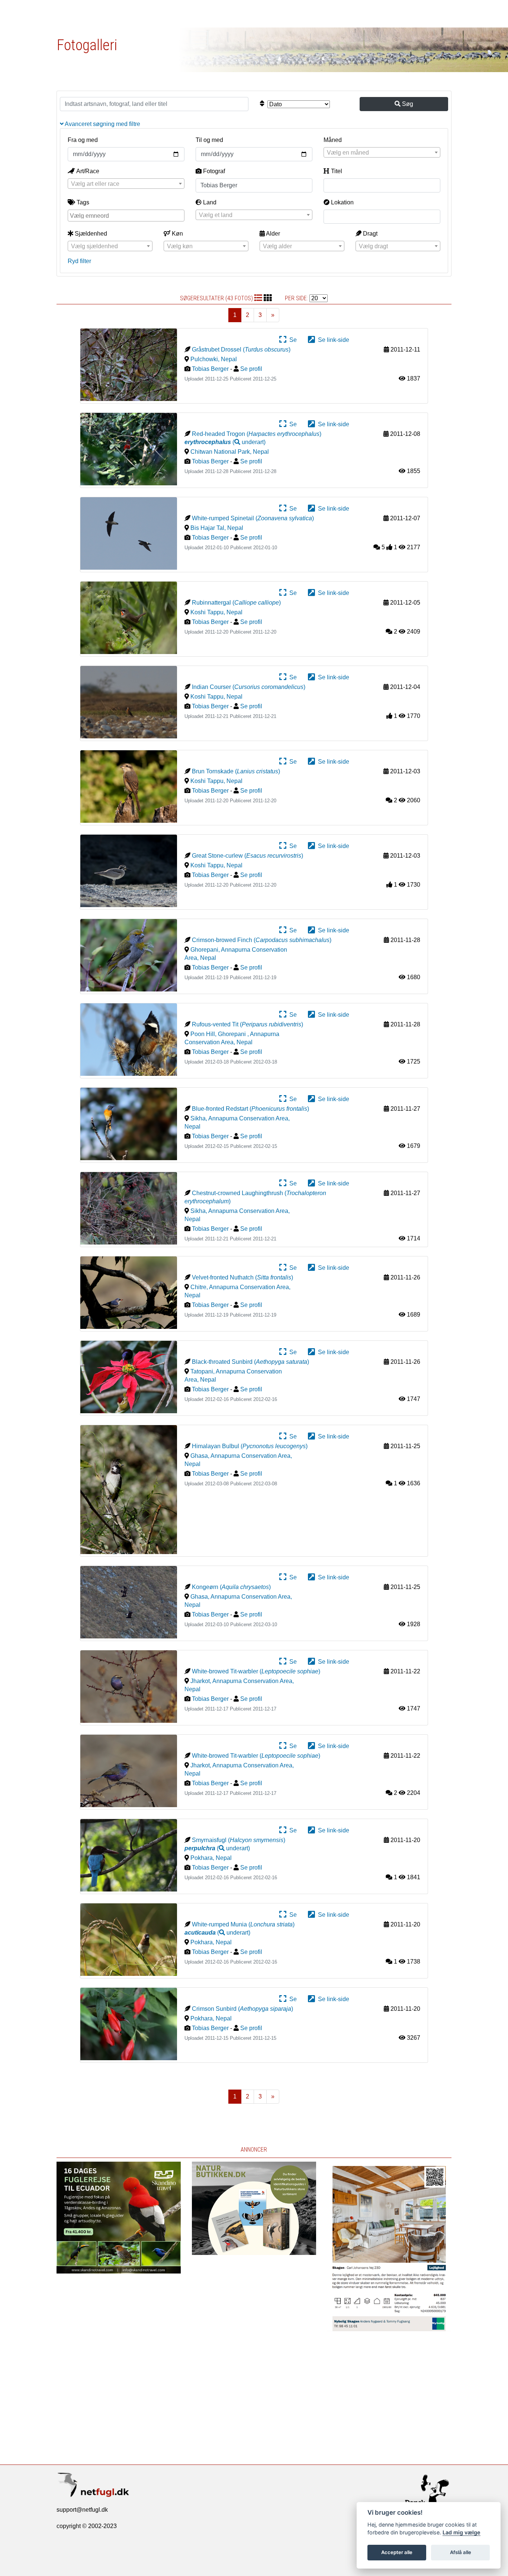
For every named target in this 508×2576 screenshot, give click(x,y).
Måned (333, 140)
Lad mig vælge (462, 2532)
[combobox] (382, 152)
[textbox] (382, 153)
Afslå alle (461, 2552)
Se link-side (332, 340)
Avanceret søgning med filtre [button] (102, 124)
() (225, 442)
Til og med (209, 140)
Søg (407, 104)
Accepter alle (397, 2552)
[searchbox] (127, 215)
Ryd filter (79, 261)
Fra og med (83, 140)
